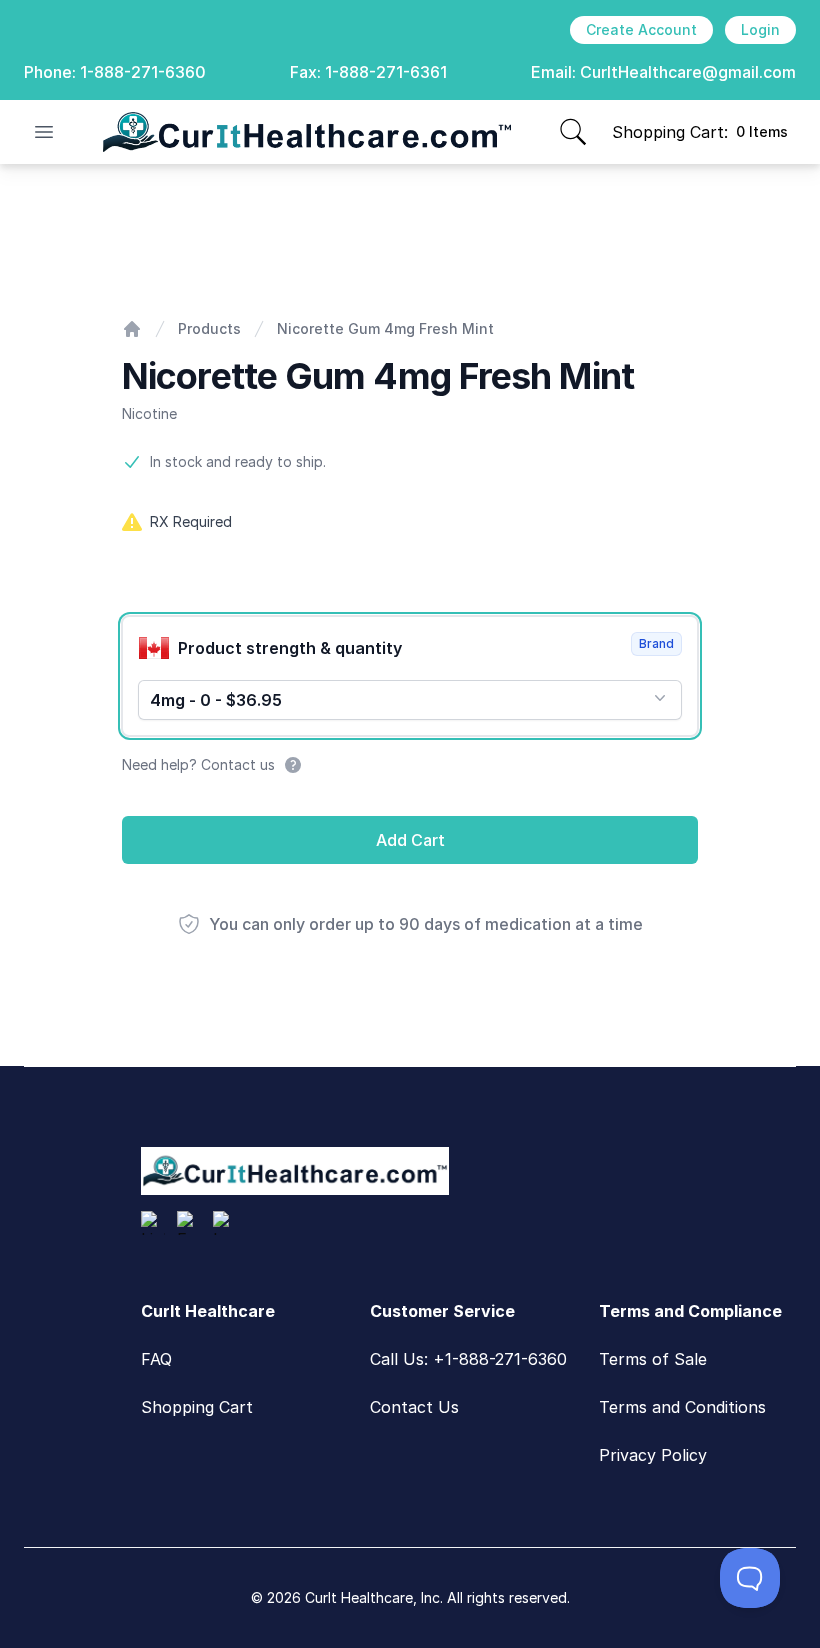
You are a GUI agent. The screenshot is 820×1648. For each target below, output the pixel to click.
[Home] (132, 329)
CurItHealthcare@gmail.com (688, 72)
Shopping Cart (197, 1407)
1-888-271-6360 (143, 72)
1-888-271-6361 (386, 72)
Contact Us (414, 1407)
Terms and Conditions (682, 1407)
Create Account (641, 29)
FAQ (156, 1359)
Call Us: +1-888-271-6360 (468, 1359)
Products (209, 328)
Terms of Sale (653, 1359)
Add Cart (410, 840)
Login (760, 29)
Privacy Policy (653, 1455)
